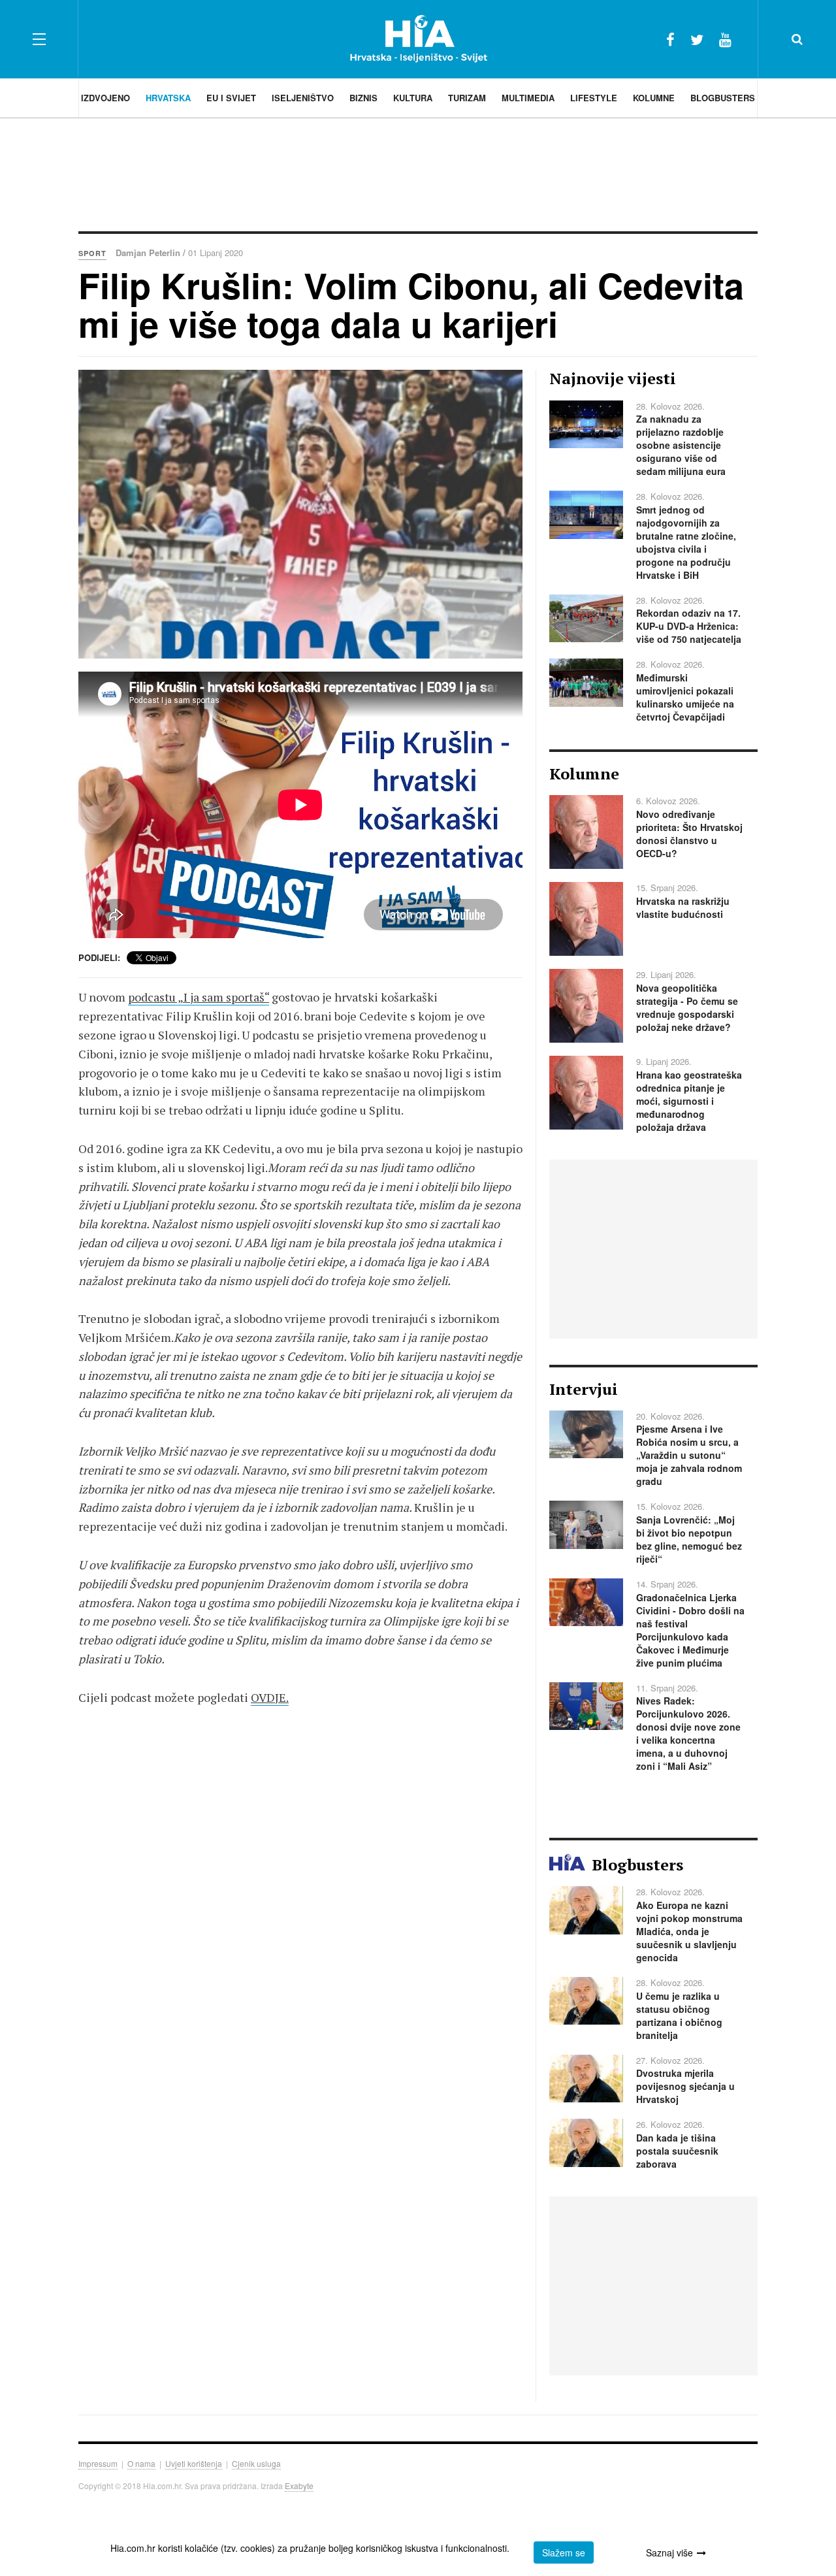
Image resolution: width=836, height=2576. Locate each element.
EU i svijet (231, 98)
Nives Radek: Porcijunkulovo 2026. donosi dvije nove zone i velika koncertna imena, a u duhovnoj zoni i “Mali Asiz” (688, 1733)
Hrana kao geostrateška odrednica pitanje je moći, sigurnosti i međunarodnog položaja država (689, 1101)
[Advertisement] (418, 173)
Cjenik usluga (256, 2463)
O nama (141, 2463)
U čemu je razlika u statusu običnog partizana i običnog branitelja (679, 2015)
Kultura (413, 98)
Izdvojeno (105, 98)
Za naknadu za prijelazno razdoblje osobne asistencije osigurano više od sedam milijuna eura (681, 445)
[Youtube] (725, 39)
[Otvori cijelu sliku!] (300, 514)
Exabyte (299, 2486)
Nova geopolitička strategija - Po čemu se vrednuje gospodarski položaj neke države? (687, 1007)
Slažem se (564, 2552)
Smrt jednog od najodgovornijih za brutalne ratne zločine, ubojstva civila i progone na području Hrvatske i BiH (686, 542)
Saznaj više (669, 2552)
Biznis (363, 98)
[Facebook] (670, 39)
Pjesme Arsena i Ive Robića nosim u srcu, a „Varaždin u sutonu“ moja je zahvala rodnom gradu (689, 1455)
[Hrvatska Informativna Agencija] (418, 39)
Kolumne (654, 98)
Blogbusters (723, 98)
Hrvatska (168, 98)
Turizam (467, 98)
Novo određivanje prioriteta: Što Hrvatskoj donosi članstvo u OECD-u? (689, 834)
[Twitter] (697, 39)
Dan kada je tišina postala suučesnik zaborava (677, 2151)
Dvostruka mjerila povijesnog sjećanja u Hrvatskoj (685, 2086)
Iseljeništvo (303, 98)
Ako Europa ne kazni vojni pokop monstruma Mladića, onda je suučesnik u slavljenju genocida (689, 1931)
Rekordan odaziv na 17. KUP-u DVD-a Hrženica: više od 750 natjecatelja (689, 626)
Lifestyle (594, 98)
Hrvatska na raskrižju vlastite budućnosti (683, 907)
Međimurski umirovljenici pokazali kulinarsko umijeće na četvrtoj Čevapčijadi (685, 697)
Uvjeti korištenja (194, 2463)
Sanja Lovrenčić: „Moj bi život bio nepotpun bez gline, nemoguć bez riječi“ (689, 1539)
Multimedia (528, 98)
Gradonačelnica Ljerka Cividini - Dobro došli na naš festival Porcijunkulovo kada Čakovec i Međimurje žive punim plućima (690, 1630)
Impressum (98, 2463)
